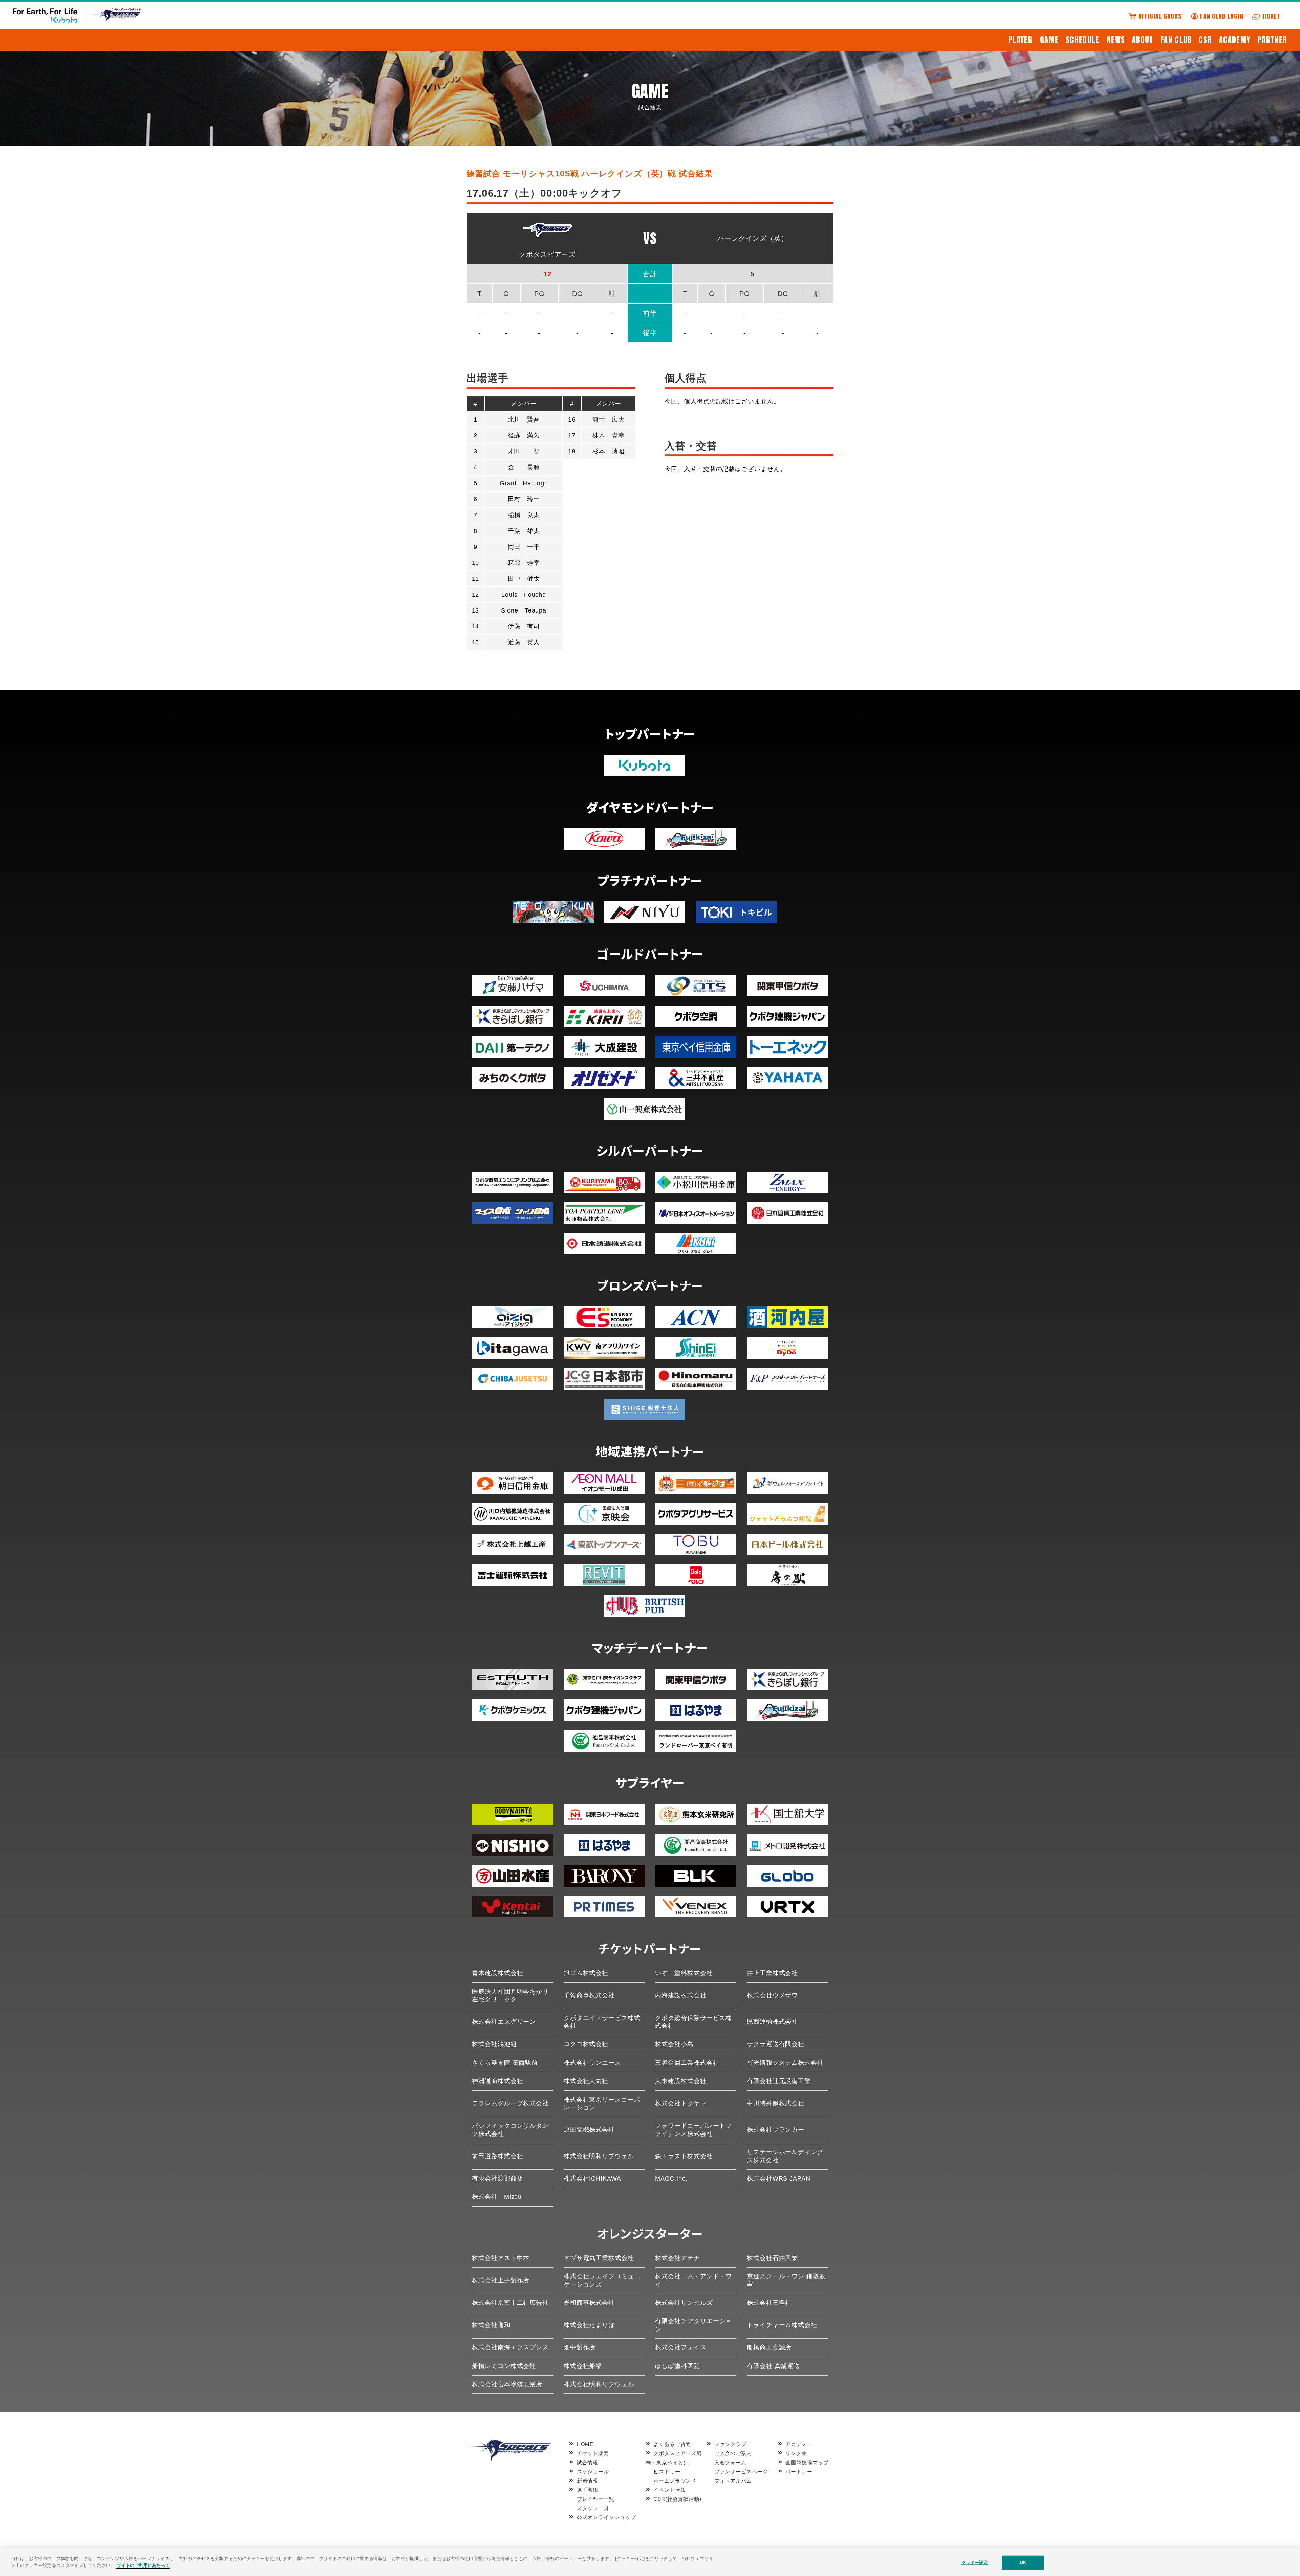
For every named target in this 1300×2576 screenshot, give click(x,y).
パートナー (799, 2472)
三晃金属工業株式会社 (687, 2063)
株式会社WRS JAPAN (779, 2178)
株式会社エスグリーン (504, 2022)
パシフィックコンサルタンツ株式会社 (510, 2130)
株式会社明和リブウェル (599, 2156)
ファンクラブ (730, 2444)
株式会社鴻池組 (494, 2044)
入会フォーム (730, 2462)
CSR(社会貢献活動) (677, 2499)
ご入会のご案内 (733, 2453)
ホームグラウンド (675, 2481)
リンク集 (796, 2453)
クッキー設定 (975, 2563)
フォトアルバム (733, 2481)
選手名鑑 (588, 2490)
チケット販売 (593, 2453)
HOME (585, 2444)
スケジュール (593, 2472)
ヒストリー (667, 2472)
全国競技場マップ (807, 2462)
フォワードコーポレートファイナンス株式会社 (694, 2130)
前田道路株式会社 (497, 2156)
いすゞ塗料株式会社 (684, 1973)
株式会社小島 (674, 2044)
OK (1023, 2563)
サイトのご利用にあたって (143, 2565)
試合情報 (588, 2462)
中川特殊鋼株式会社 (776, 2103)
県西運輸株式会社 (772, 2022)
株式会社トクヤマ (681, 2103)
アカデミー (799, 2444)
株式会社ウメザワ (772, 1995)
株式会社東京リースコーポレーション (602, 2103)
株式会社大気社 (586, 2081)
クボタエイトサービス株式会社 (602, 2022)
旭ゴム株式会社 (586, 1973)
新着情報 (588, 2481)
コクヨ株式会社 (586, 2044)
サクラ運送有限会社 (776, 2044)
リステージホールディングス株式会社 (785, 2156)
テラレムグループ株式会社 (510, 2103)
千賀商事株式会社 (589, 1995)
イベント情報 (669, 2490)
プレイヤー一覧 (596, 2499)
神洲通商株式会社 (497, 2081)
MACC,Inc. (671, 2178)
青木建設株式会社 (497, 1973)
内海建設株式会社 (681, 1995)
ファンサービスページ (741, 2472)
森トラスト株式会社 (684, 2156)
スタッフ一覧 (593, 2508)
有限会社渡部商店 (497, 2178)
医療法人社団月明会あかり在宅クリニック (510, 1995)
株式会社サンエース (592, 2063)
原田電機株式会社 (589, 2130)
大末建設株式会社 (681, 2081)
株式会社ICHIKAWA (592, 2178)
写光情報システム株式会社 (785, 2063)
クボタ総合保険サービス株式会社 (694, 2022)
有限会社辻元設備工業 (779, 2081)
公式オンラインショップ (606, 2517)
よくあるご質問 (672, 2444)
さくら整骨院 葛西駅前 (505, 2063)
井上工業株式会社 (772, 1973)
